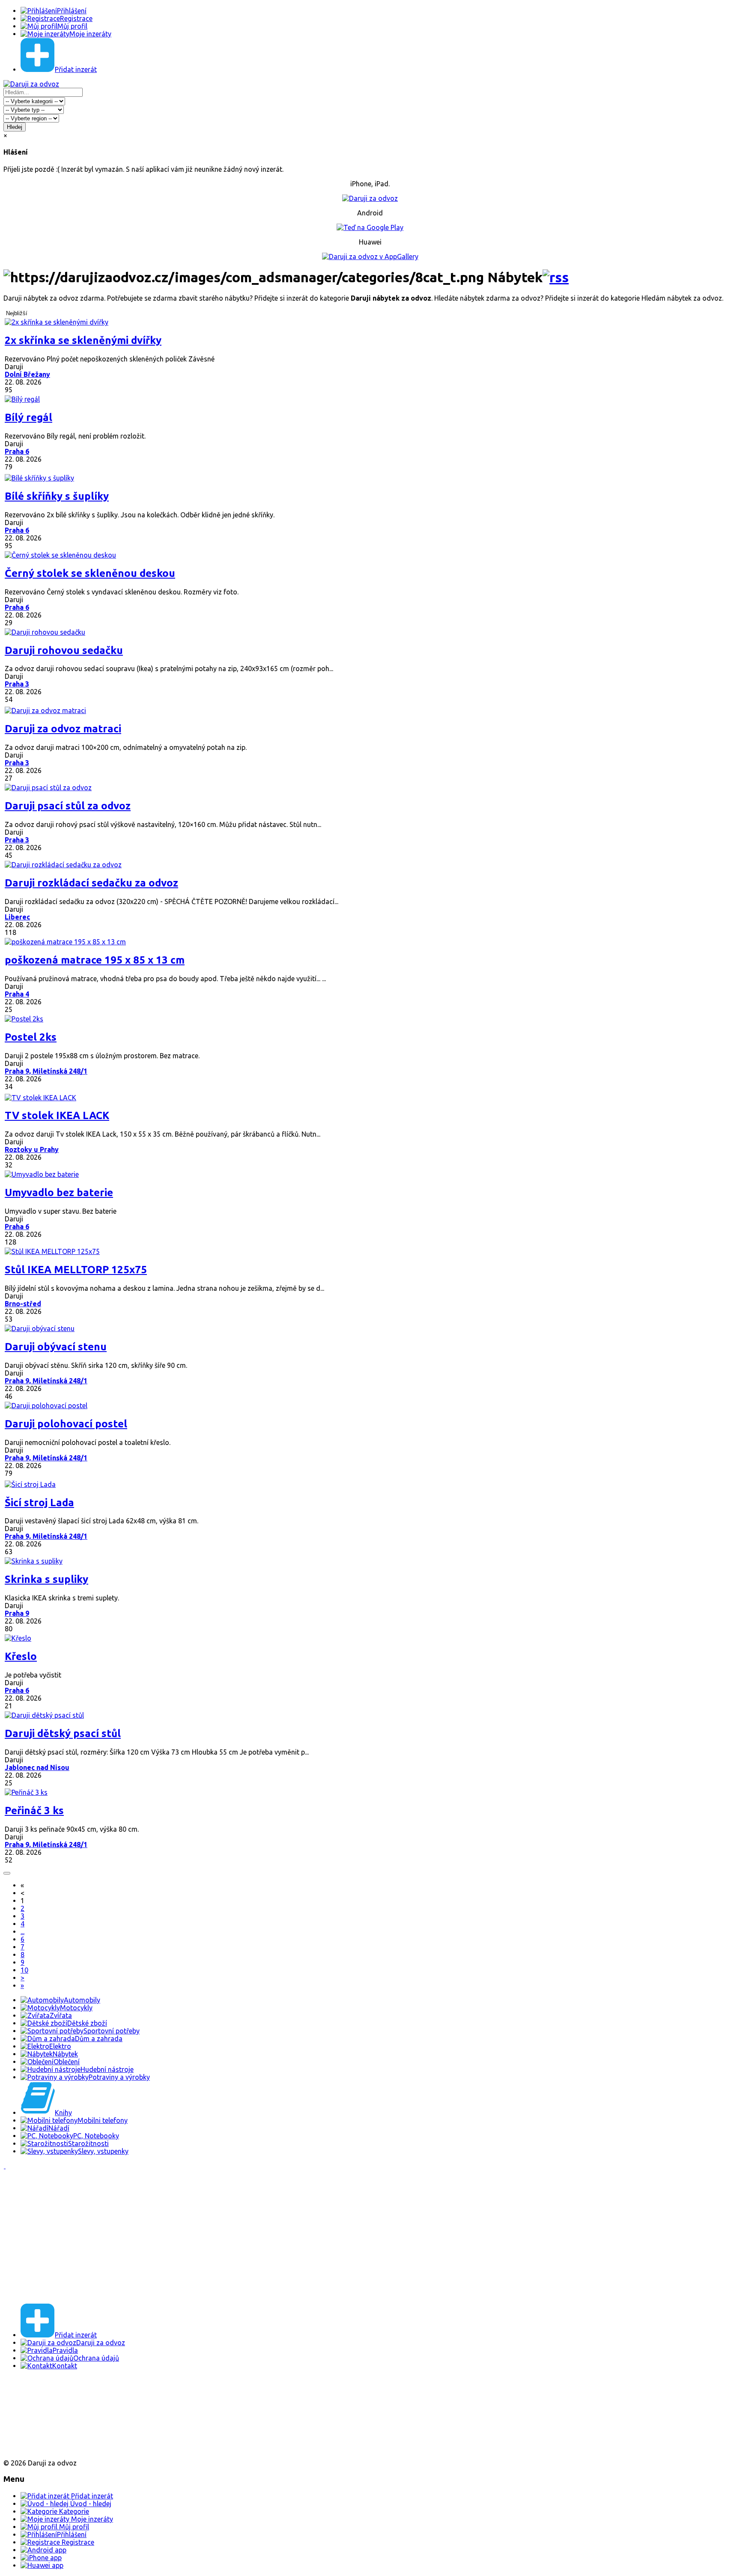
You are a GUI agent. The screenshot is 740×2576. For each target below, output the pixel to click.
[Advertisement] (260, 2236)
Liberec (17, 917)
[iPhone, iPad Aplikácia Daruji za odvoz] (32, 2421)
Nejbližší (17, 313)
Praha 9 (17, 1613)
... (22, 1931)
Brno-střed (23, 1304)
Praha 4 (17, 994)
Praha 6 (17, 451)
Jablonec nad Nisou (37, 1767)
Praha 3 (17, 684)
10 (24, 1970)
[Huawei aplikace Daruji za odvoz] (35, 2448)
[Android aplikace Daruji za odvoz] (35, 2393)
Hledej (15, 127)
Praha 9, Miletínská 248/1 (46, 1071)
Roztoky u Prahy (32, 1149)
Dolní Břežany (27, 374)
